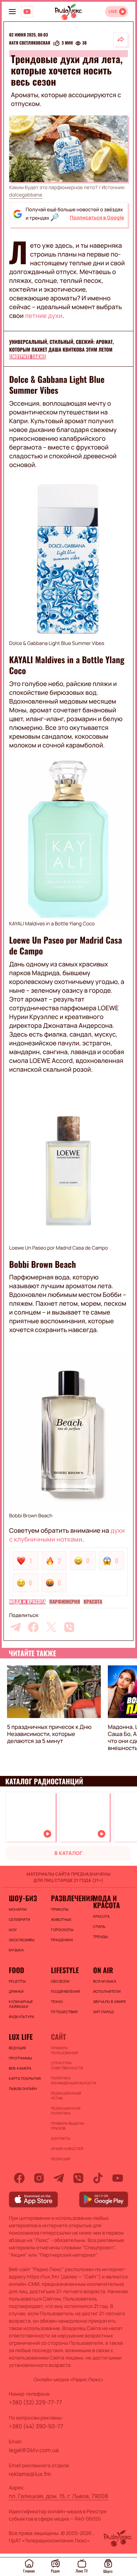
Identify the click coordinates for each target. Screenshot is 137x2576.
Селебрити (19, 1919)
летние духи (44, 316)
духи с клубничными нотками (67, 1535)
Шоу (13, 1930)
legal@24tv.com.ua (34, 2450)
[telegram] (15, 1627)
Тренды (100, 1937)
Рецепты (17, 1981)
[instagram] (39, 2178)
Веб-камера (20, 2068)
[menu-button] (12, 12)
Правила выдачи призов (67, 2126)
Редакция (61, 2159)
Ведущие (18, 2048)
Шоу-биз (23, 1898)
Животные (61, 1919)
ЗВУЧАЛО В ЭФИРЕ (110, 2002)
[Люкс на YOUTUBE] (27, 12)
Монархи (18, 1909)
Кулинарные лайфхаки (21, 2004)
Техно (57, 2002)
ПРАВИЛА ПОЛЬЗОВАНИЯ (64, 2050)
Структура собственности (67, 2065)
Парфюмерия (64, 1602)
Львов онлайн (23, 2089)
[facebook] (33, 1627)
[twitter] (51, 1627)
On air (103, 1970)
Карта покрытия (25, 2078)
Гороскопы (62, 1930)
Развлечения (68, 1898)
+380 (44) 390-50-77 (36, 2426)
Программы (20, 2058)
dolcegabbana (26, 195)
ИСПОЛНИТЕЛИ (107, 1991)
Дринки (16, 1991)
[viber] (69, 1627)
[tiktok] (98, 2178)
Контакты (61, 2138)
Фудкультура (21, 2017)
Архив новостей (67, 2149)
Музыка (16, 1950)
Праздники (62, 1940)
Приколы (60, 1909)
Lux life (21, 2037)
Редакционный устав (66, 2096)
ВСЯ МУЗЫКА (105, 1981)
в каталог (68, 1853)
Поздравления (66, 1991)
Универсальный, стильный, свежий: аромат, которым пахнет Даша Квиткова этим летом (61, 346)
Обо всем (60, 1981)
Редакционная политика (66, 2111)
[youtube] (118, 2178)
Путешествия (64, 2012)
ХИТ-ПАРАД (103, 2012)
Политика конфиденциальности (68, 2081)
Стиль (99, 1926)
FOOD (17, 1970)
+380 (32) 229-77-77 (35, 2402)
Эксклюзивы (22, 1940)
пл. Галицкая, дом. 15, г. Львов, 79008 (58, 2496)
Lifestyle (65, 1970)
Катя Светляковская (30, 43)
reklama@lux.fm (30, 2474)
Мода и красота (27, 1602)
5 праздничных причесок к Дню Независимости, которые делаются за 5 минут (49, 1734)
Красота (93, 1602)
